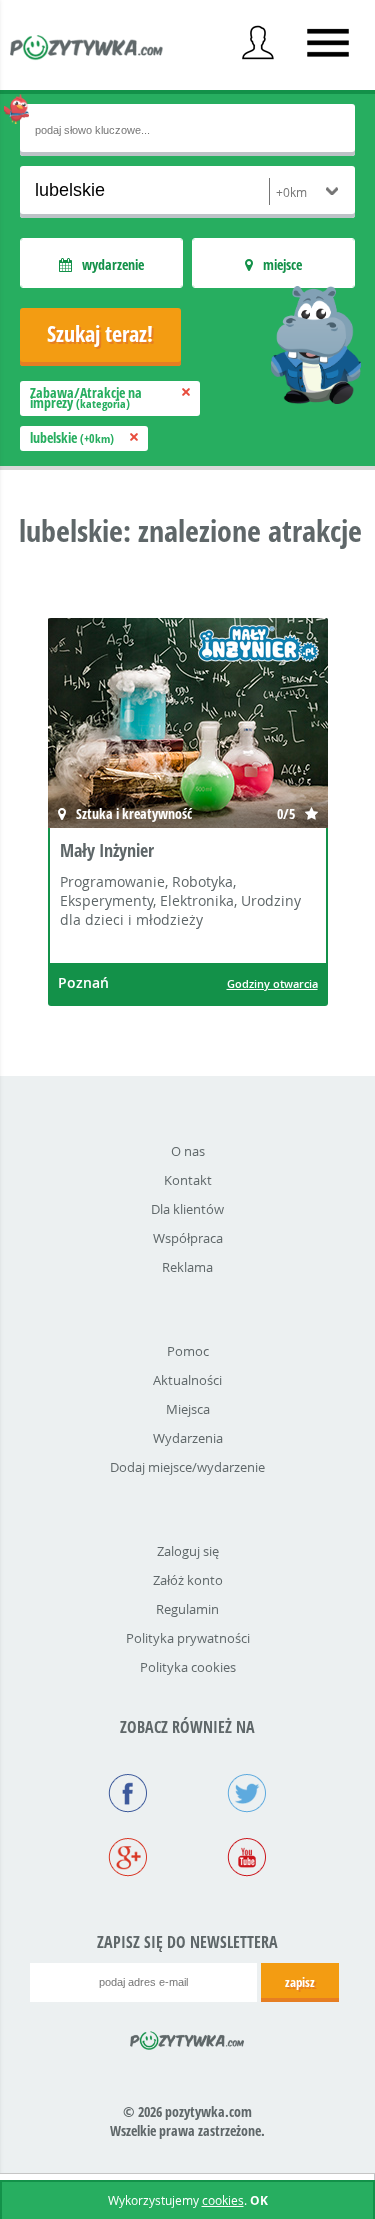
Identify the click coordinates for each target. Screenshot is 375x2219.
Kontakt (188, 1180)
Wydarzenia (188, 1438)
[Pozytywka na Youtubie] (247, 1859)
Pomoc (188, 1351)
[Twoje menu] (258, 43)
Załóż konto (188, 1580)
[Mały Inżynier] (188, 725)
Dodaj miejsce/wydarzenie (187, 1467)
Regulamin (187, 1609)
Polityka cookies (188, 1667)
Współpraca (188, 1238)
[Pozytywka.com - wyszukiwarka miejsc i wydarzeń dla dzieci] (87, 50)
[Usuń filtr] (186, 392)
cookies (223, 2200)
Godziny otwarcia (272, 983)
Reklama (187, 1267)
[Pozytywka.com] (187, 2037)
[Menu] (328, 43)
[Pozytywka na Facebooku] (128, 1795)
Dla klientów (187, 1209)
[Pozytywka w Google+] (128, 1859)
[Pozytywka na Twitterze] (247, 1795)
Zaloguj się (188, 1551)
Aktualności (187, 1380)
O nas (188, 1151)
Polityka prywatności (188, 1638)
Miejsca (188, 1409)
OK (259, 2200)
